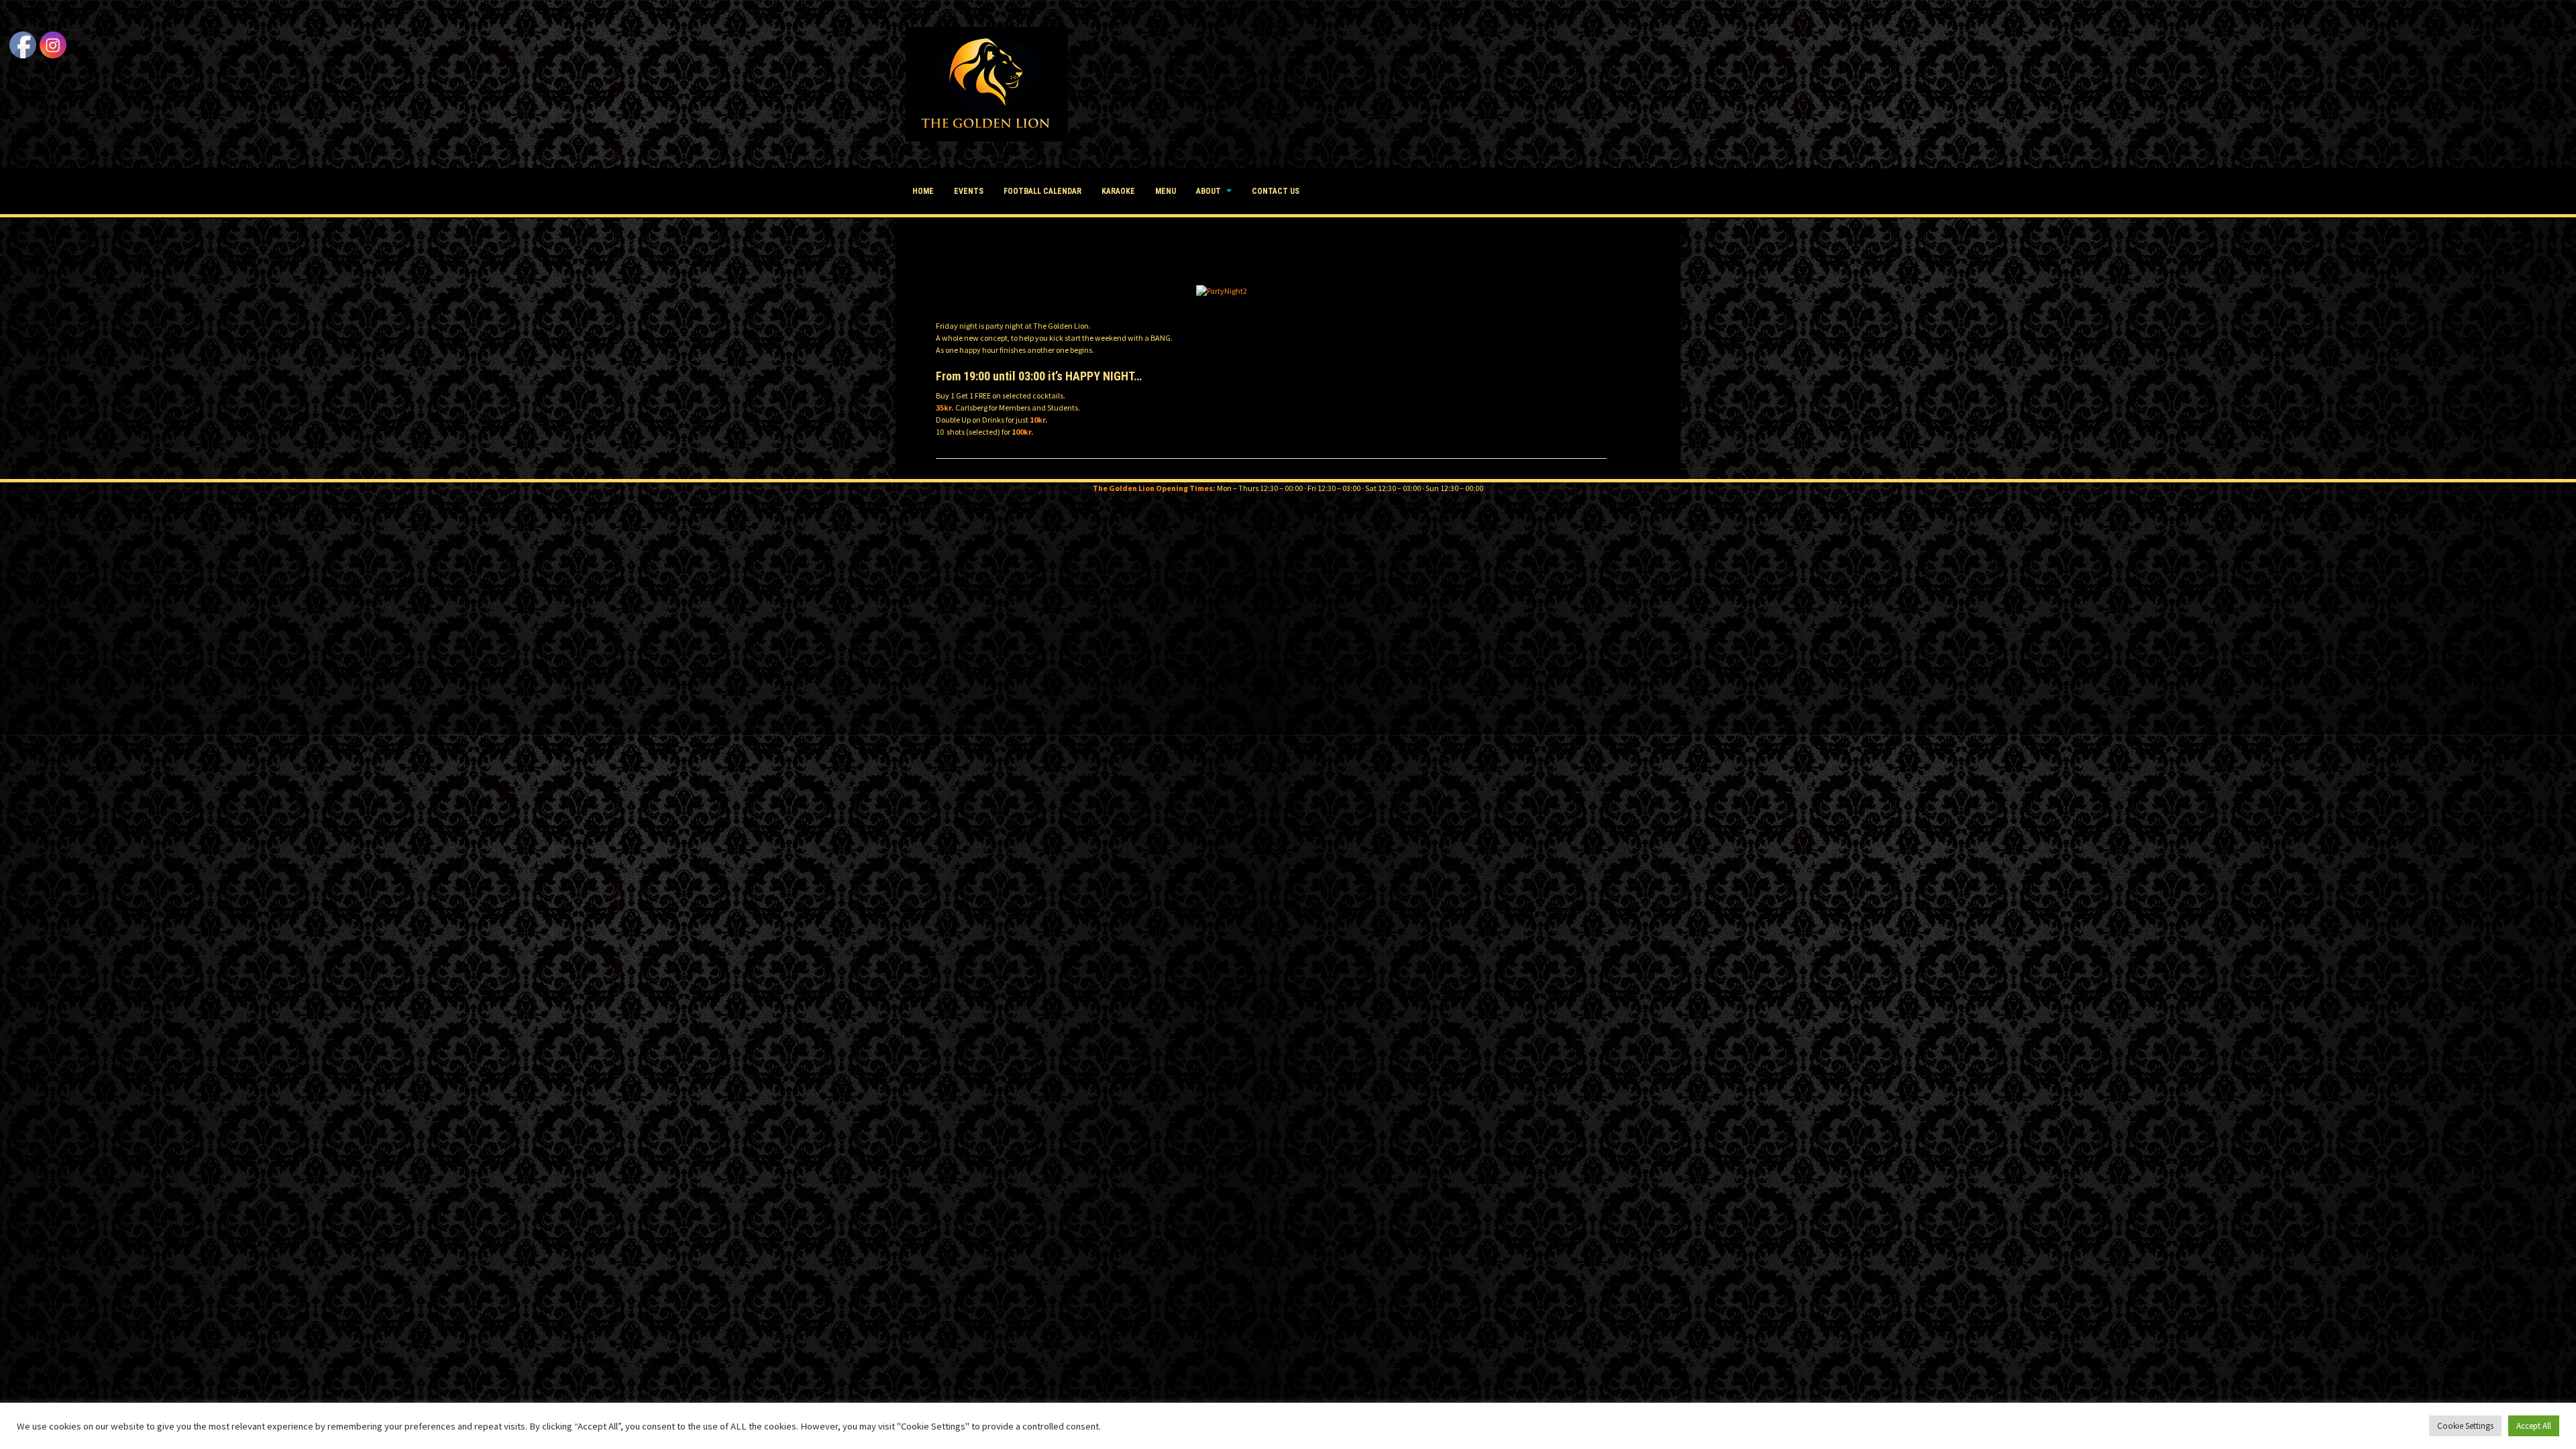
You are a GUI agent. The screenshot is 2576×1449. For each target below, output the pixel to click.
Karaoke (1118, 191)
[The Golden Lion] (987, 83)
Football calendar (1042, 191)
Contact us (1276, 191)
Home (923, 191)
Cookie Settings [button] (2465, 1426)
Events (969, 191)
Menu (1166, 191)
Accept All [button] (2534, 1426)
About (1209, 191)
